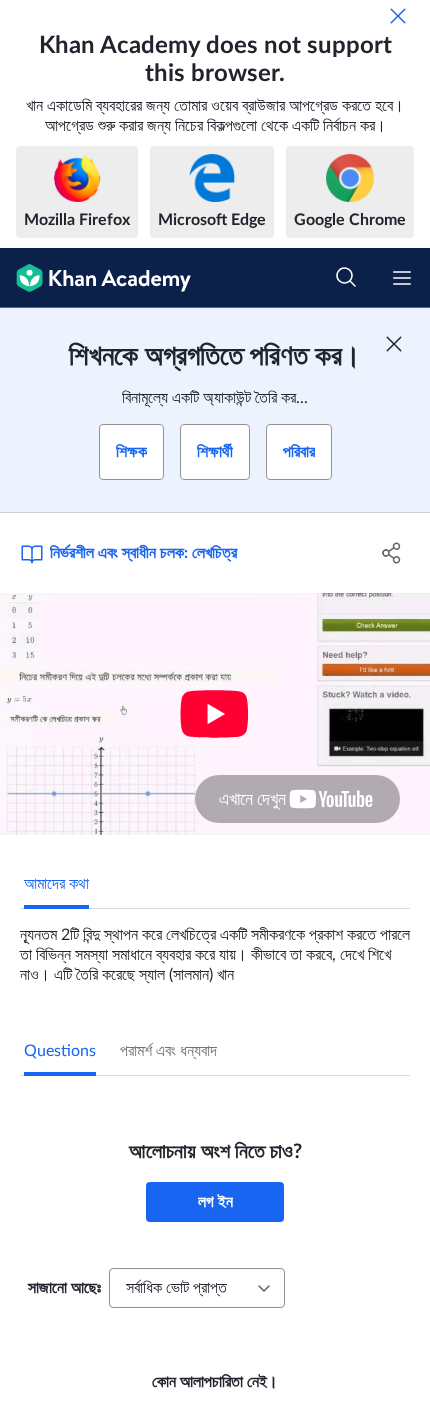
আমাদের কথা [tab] (56, 884)
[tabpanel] (215, 947)
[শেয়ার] (392, 553)
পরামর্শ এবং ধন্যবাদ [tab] (168, 1051)
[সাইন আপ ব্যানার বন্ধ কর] (394, 344)
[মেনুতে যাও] (402, 278)
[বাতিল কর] (398, 16)
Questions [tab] (60, 1051)
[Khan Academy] (95, 278)
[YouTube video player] (215, 714)
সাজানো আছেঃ (64, 1288)
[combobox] (197, 1288)
